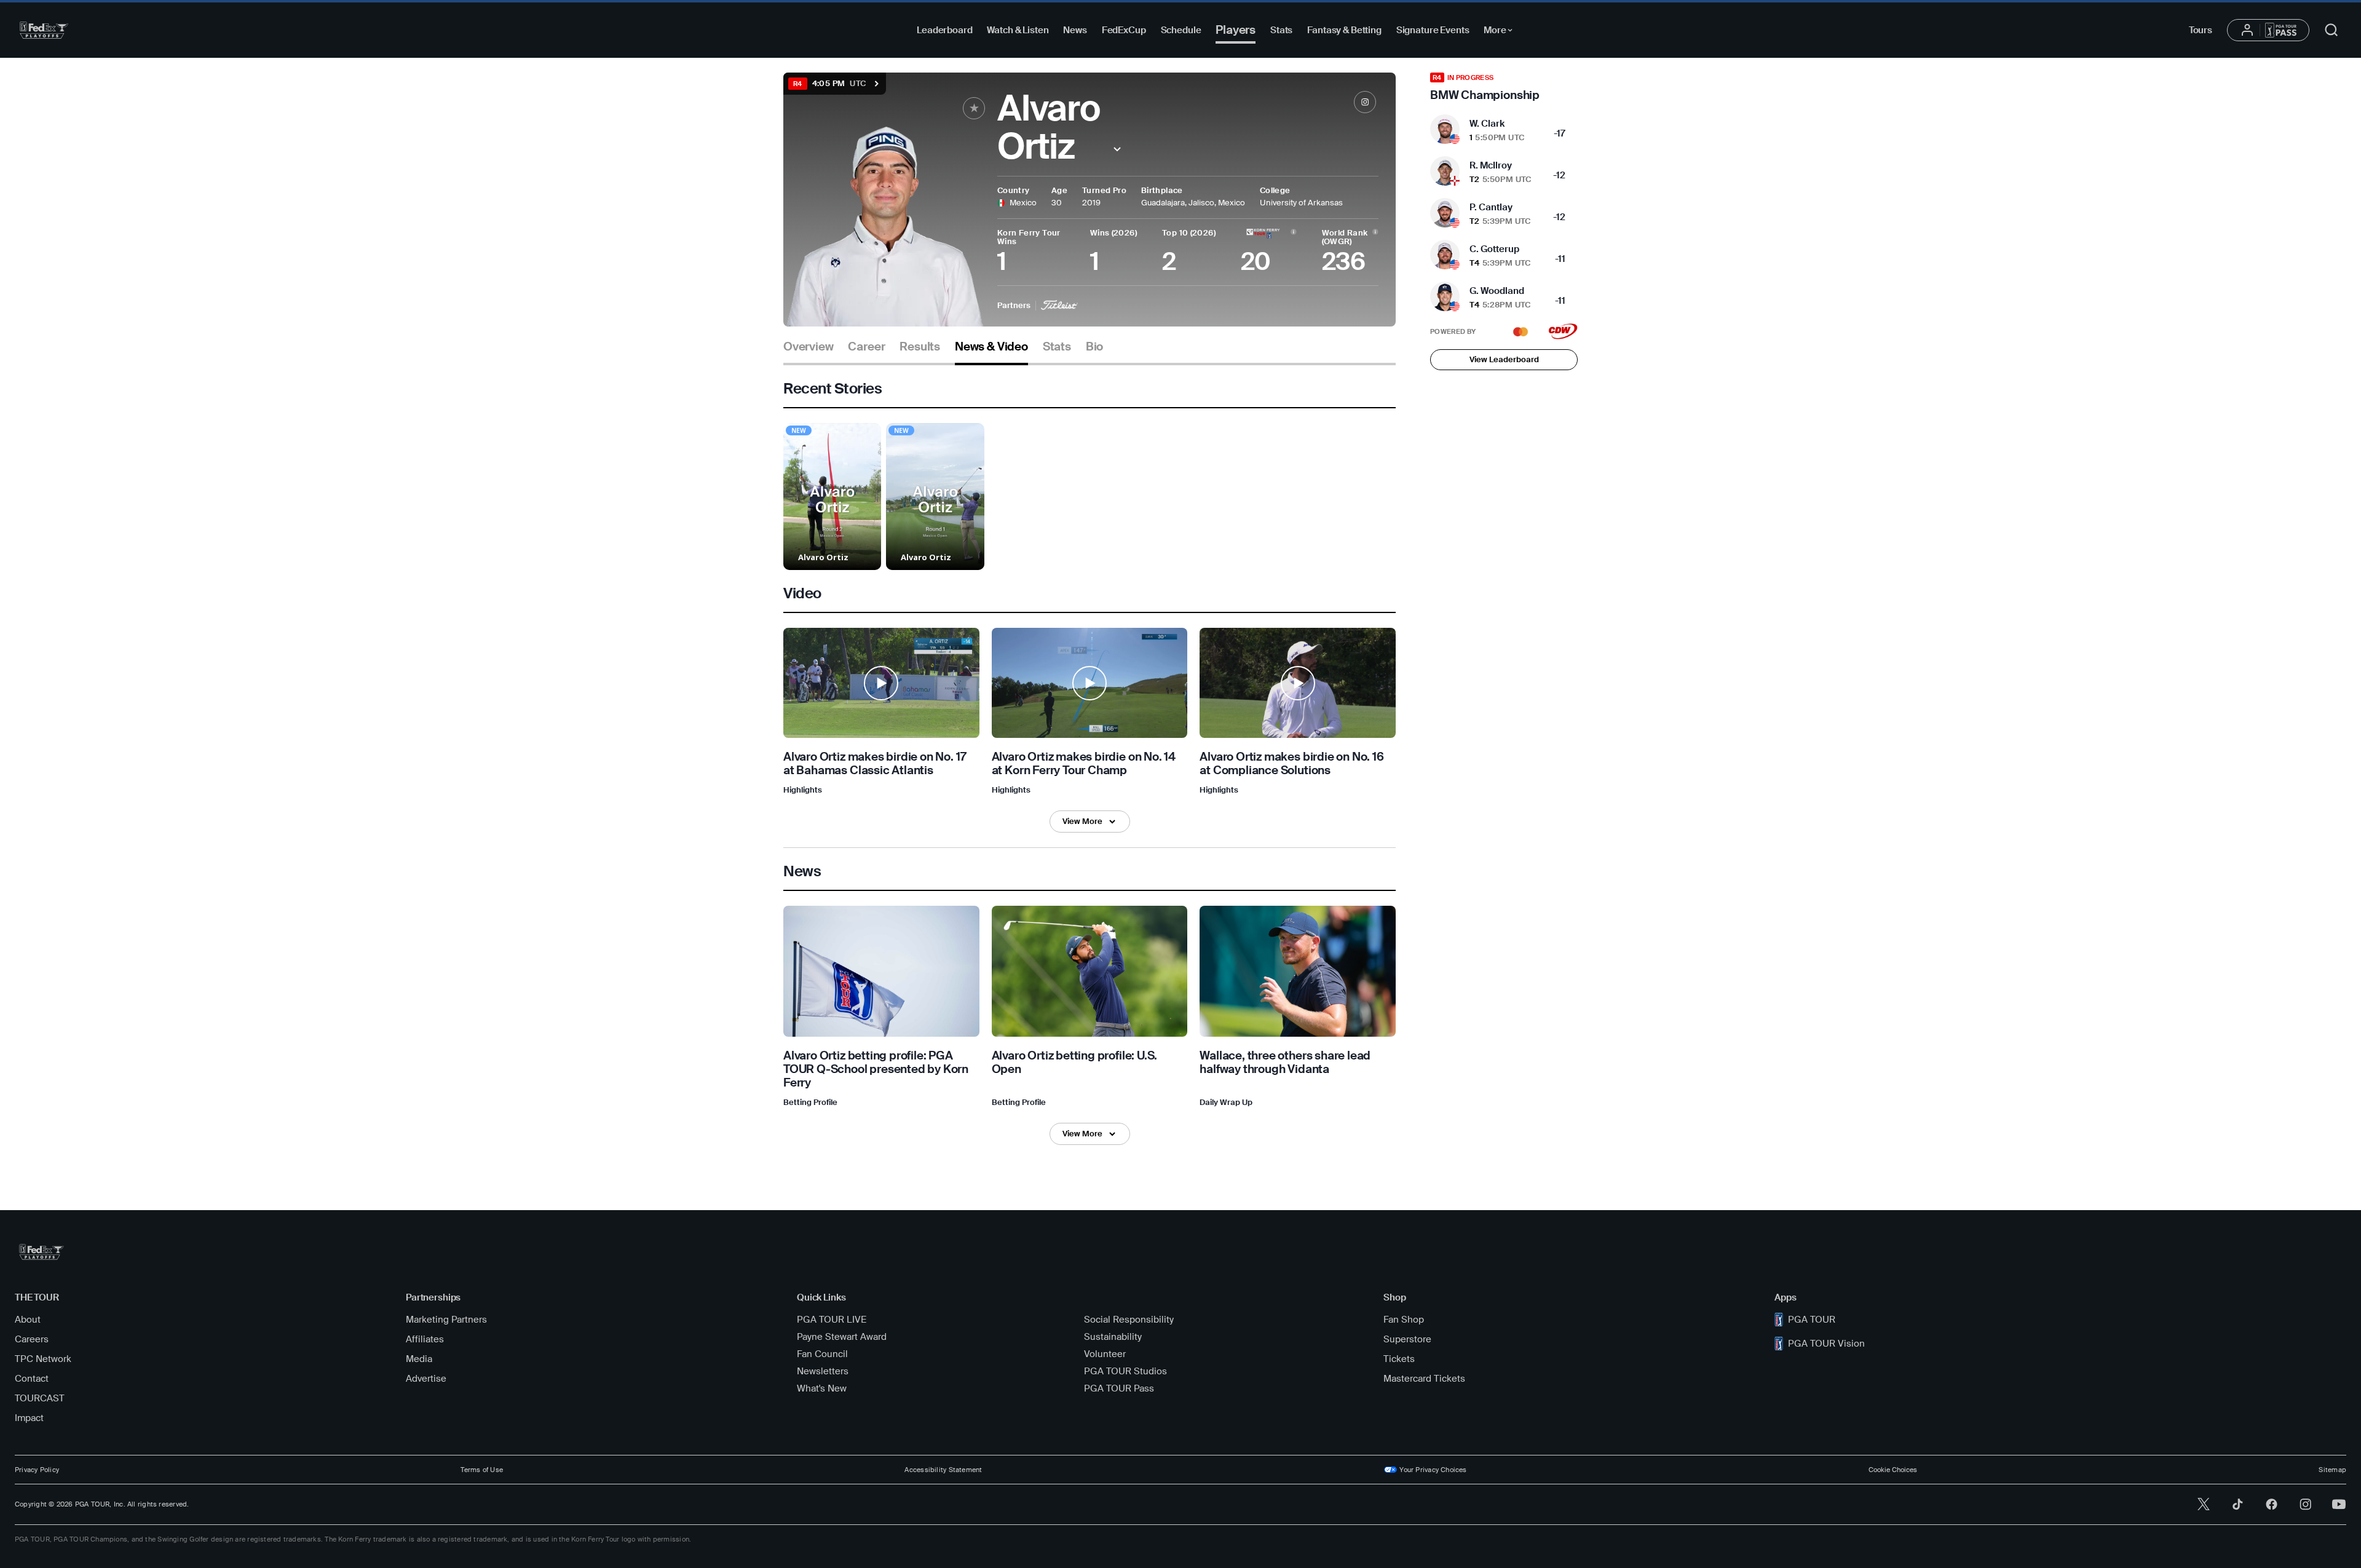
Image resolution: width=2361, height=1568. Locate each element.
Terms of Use (482, 1470)
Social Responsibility (1129, 1320)
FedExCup (1124, 30)
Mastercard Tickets (1424, 1379)
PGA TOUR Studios (1125, 1371)
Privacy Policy (37, 1470)
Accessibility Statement (943, 1470)
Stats (1281, 30)
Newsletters (823, 1371)
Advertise (426, 1379)
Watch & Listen (1018, 30)
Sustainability (1113, 1337)
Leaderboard (944, 30)
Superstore (1407, 1339)
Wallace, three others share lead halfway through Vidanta (1285, 1062)
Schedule (1181, 30)
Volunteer (1105, 1354)
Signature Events (1433, 30)
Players (1236, 30)
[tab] (808, 351)
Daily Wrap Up (1226, 1102)
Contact (32, 1379)
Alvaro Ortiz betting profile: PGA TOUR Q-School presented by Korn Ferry (876, 1069)
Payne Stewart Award (842, 1337)
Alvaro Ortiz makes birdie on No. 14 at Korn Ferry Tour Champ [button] (1084, 764)
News (1075, 30)
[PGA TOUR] (44, 30)
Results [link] (920, 347)
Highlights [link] (803, 790)
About (28, 1320)
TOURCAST (40, 1398)
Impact (29, 1418)
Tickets (1399, 1359)
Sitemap (2332, 1470)
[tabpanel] (1090, 762)
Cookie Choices (1893, 1470)
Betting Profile (810, 1102)
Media (419, 1359)
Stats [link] (1057, 347)
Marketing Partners (446, 1320)
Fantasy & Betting (1344, 30)
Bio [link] (1094, 347)
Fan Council (822, 1354)
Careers (32, 1339)
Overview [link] (808, 347)
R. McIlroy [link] (1491, 165)
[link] (1365, 102)
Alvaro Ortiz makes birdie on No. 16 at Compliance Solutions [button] (1291, 764)
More (1501, 32)
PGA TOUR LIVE (832, 1320)
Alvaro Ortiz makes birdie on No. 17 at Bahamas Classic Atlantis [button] (875, 764)
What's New (822, 1388)
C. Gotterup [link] (1494, 249)
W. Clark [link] (1487, 124)
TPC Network (43, 1359)
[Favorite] (974, 108)
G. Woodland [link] (1497, 291)
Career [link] (866, 347)
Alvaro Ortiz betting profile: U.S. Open (1075, 1062)
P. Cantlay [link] (1491, 207)
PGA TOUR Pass (1119, 1388)
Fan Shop (1404, 1320)
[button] (1117, 149)
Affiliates (425, 1339)
